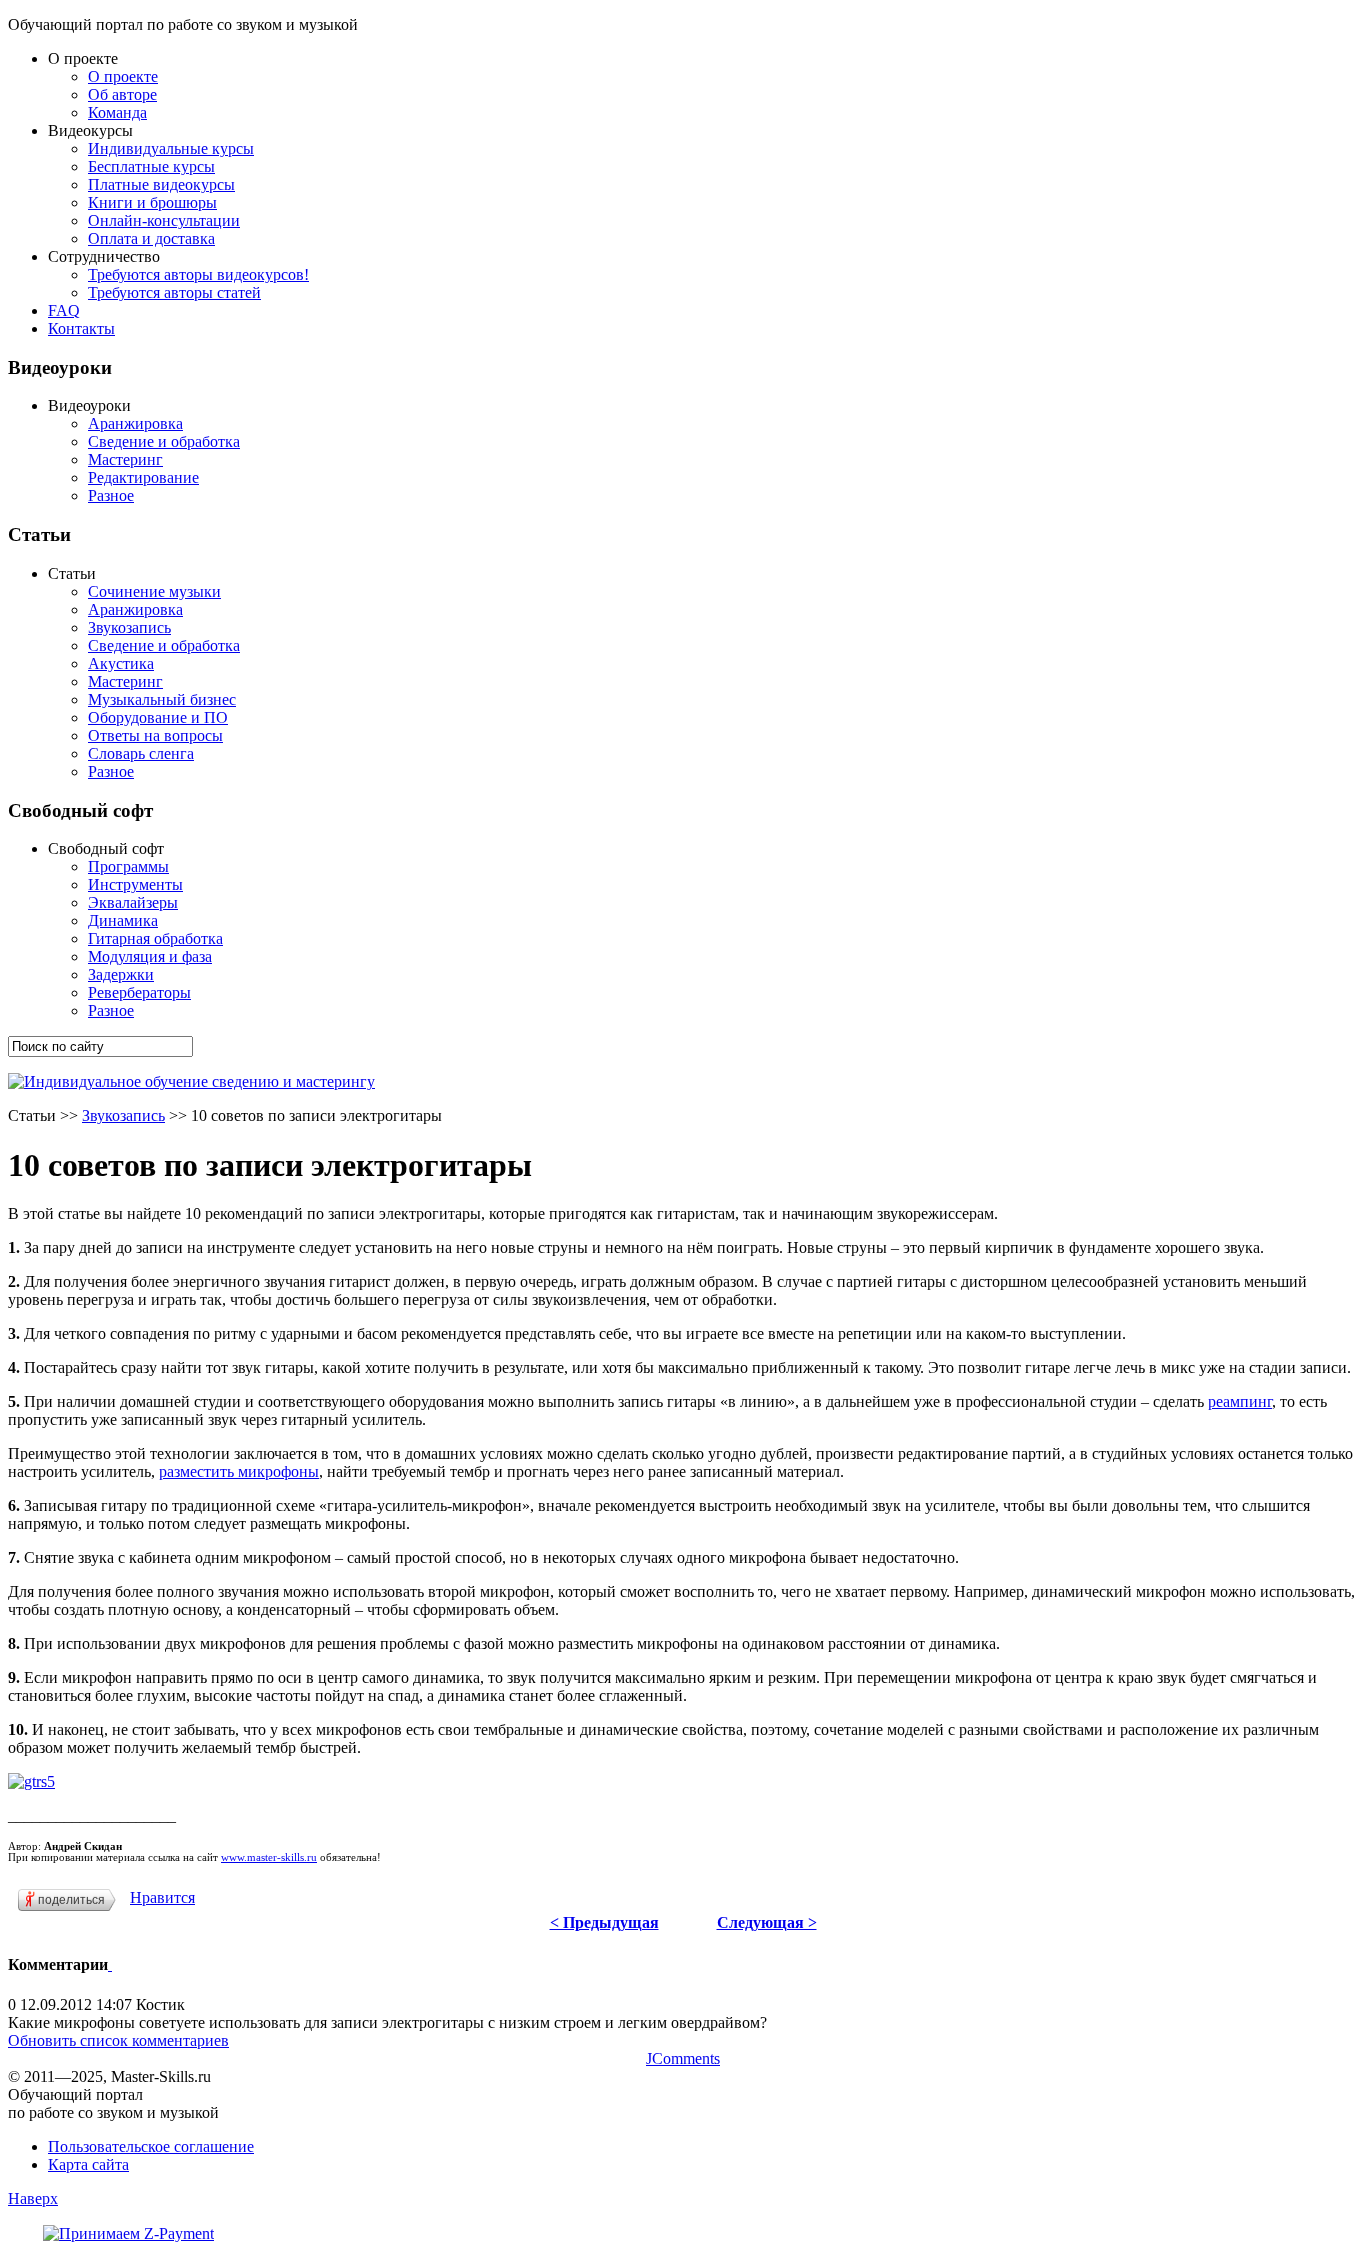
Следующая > (767, 1922)
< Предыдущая (604, 1922)
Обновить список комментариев (118, 2040)
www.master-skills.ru (269, 1857)
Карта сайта (88, 2164)
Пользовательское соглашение (151, 2146)
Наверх (33, 2198)
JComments (683, 2058)
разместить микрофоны (239, 1471)
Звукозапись (123, 1115)
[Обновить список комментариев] (110, 1964)
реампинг (1240, 1401)
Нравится (162, 1897)
